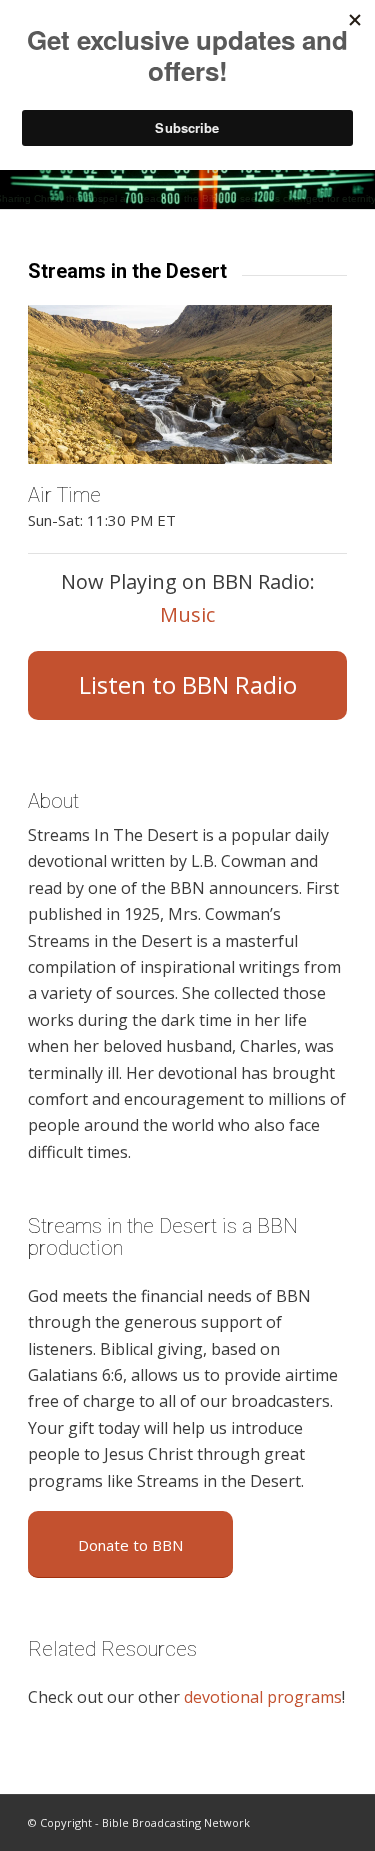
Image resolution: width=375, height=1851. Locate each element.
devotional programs (263, 1697)
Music (187, 614)
